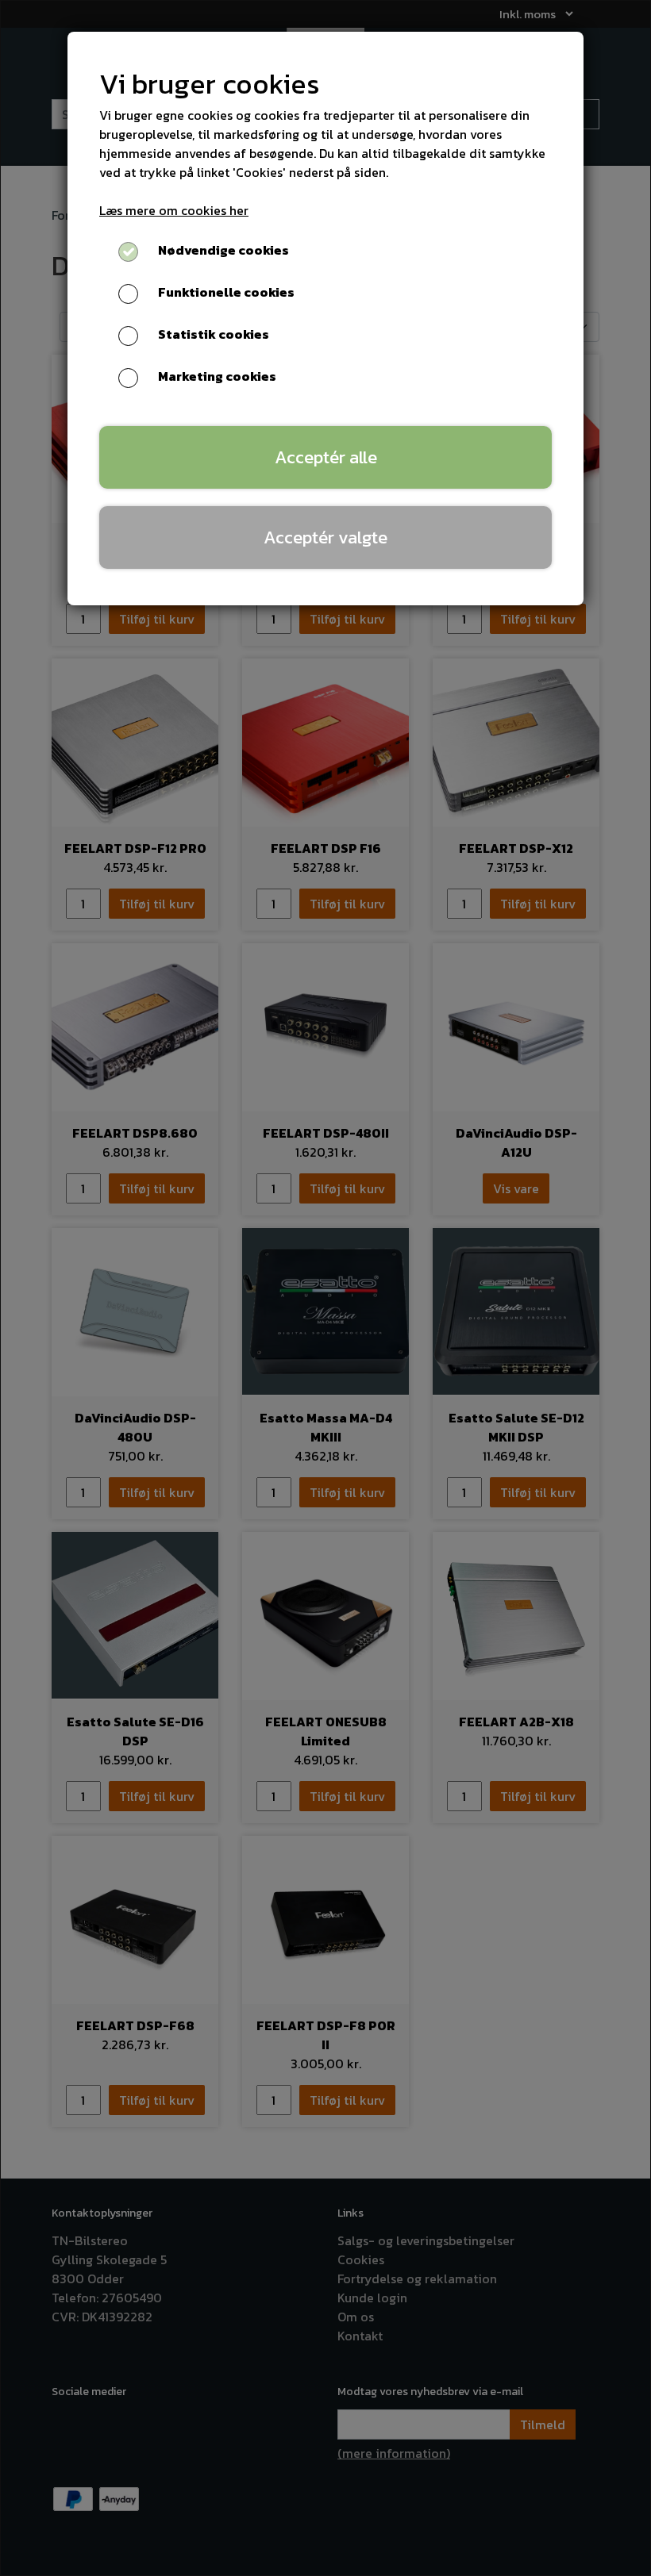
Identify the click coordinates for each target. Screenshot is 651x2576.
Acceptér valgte (325, 537)
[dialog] (325, 1288)
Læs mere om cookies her (174, 210)
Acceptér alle (326, 457)
